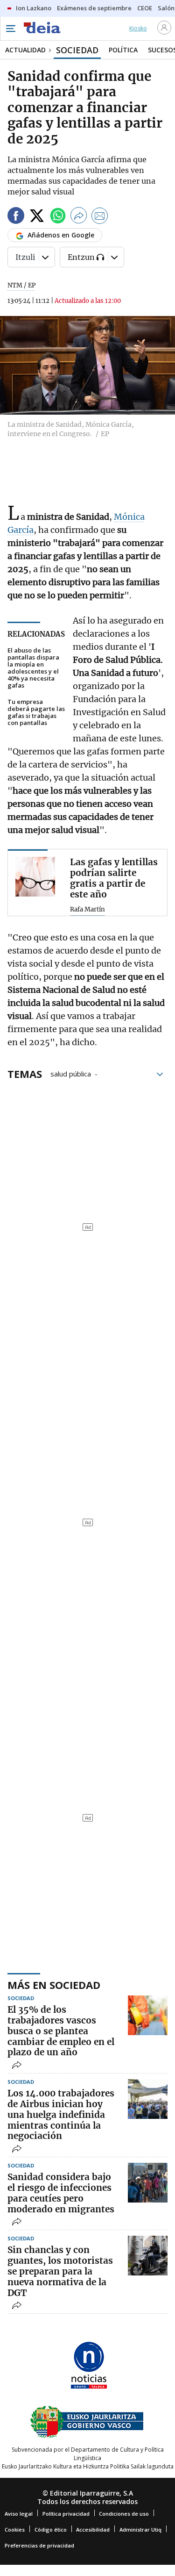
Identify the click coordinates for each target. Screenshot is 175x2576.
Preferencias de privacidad (39, 2545)
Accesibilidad (93, 2529)
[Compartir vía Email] (100, 217)
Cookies (15, 2529)
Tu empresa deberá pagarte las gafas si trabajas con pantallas (36, 712)
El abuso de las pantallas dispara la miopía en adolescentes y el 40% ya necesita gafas (33, 668)
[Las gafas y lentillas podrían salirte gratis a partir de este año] (35, 877)
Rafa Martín (87, 910)
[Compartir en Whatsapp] (58, 217)
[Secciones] (10, 29)
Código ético (51, 2529)
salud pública (71, 1073)
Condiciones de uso (124, 2514)
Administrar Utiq (140, 2529)
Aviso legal (19, 2514)
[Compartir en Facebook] (16, 217)
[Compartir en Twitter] (37, 217)
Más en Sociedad (54, 1985)
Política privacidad (66, 2514)
